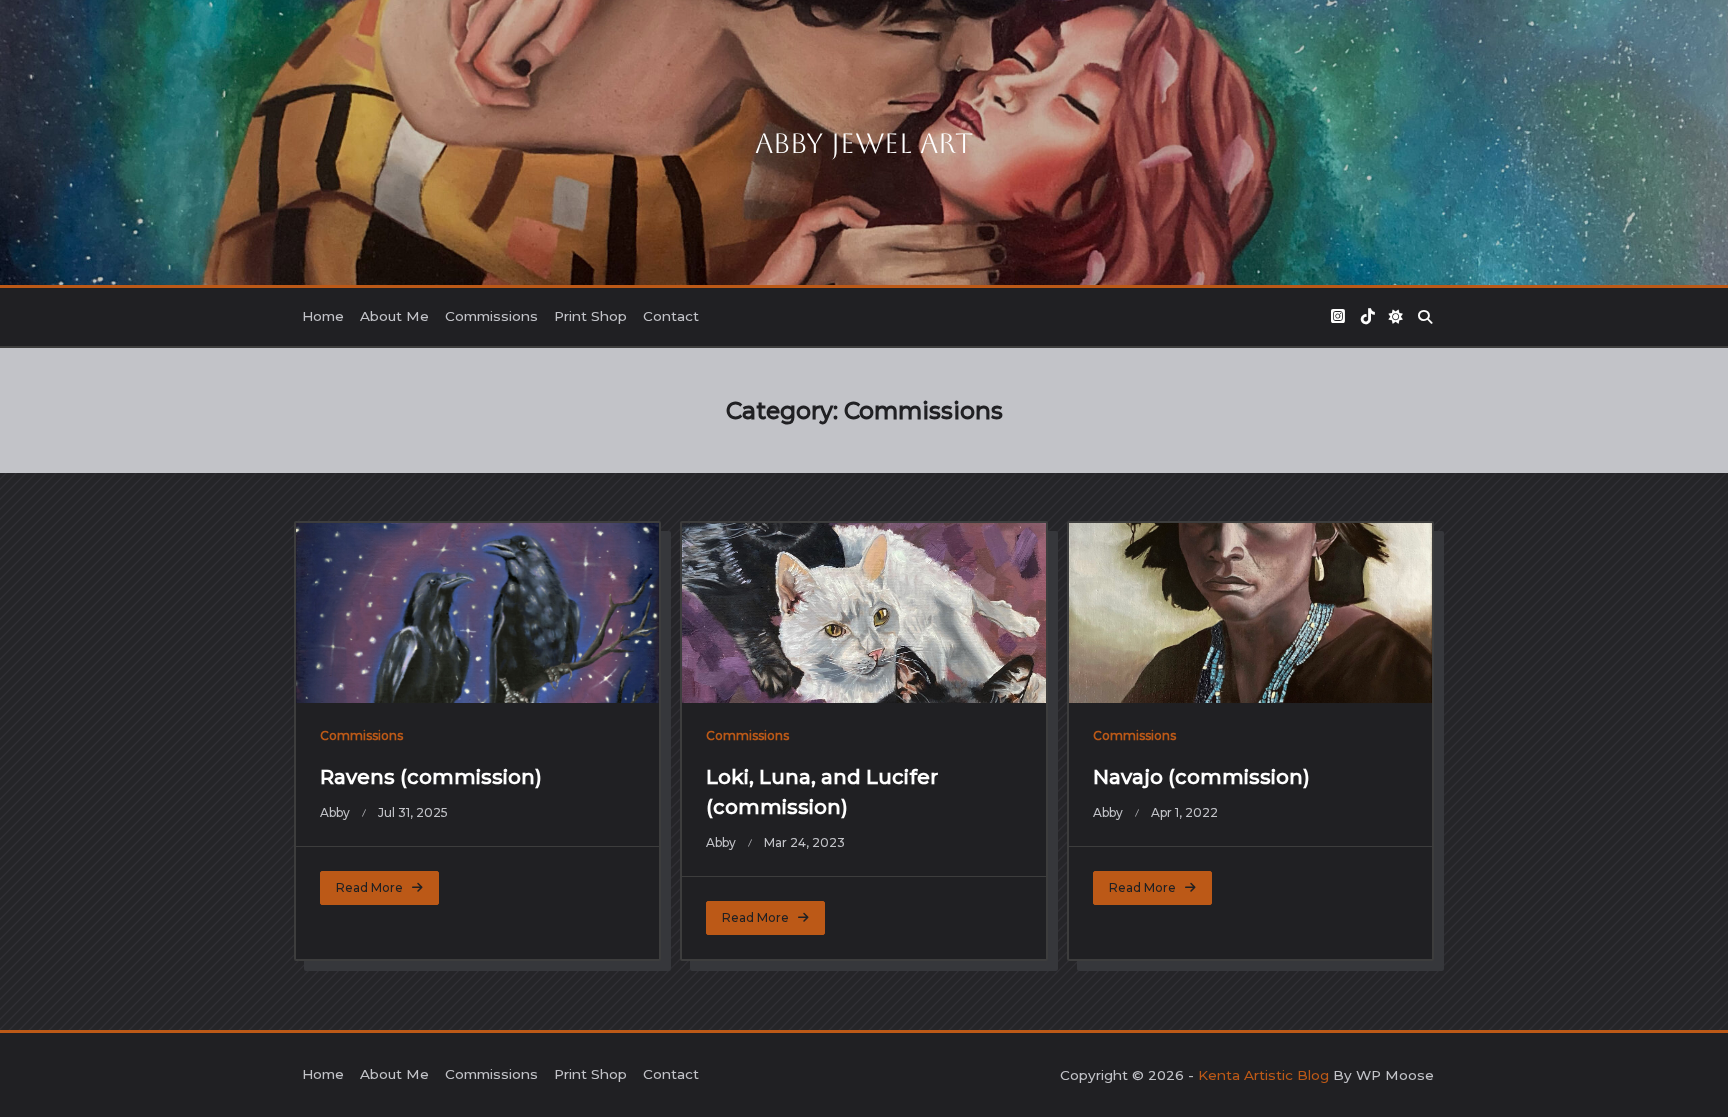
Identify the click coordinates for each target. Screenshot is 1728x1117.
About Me (394, 316)
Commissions (491, 316)
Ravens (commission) (431, 777)
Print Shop (590, 316)
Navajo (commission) (1201, 777)
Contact (671, 316)
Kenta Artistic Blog (1263, 1075)
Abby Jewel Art (864, 143)
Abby (335, 812)
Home (323, 316)
